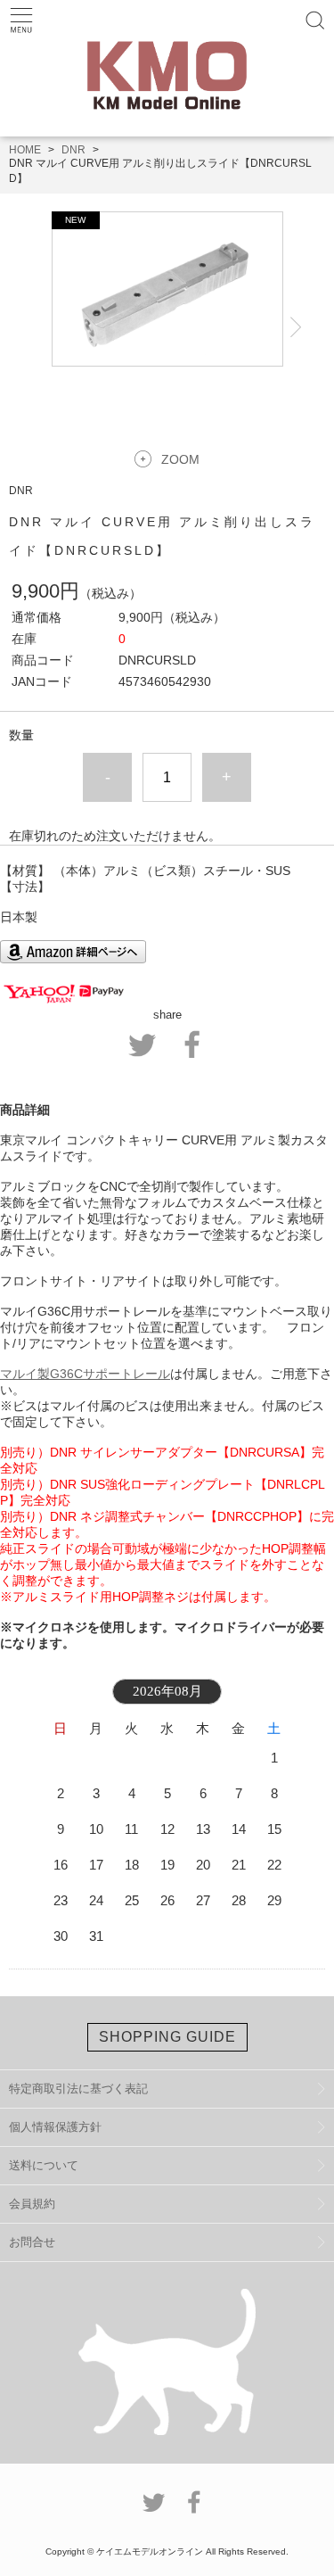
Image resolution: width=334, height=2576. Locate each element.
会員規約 (32, 2204)
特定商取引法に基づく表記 (78, 2089)
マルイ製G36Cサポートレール (85, 1374)
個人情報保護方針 (55, 2127)
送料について (44, 2165)
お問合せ (32, 2242)
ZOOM (180, 459)
